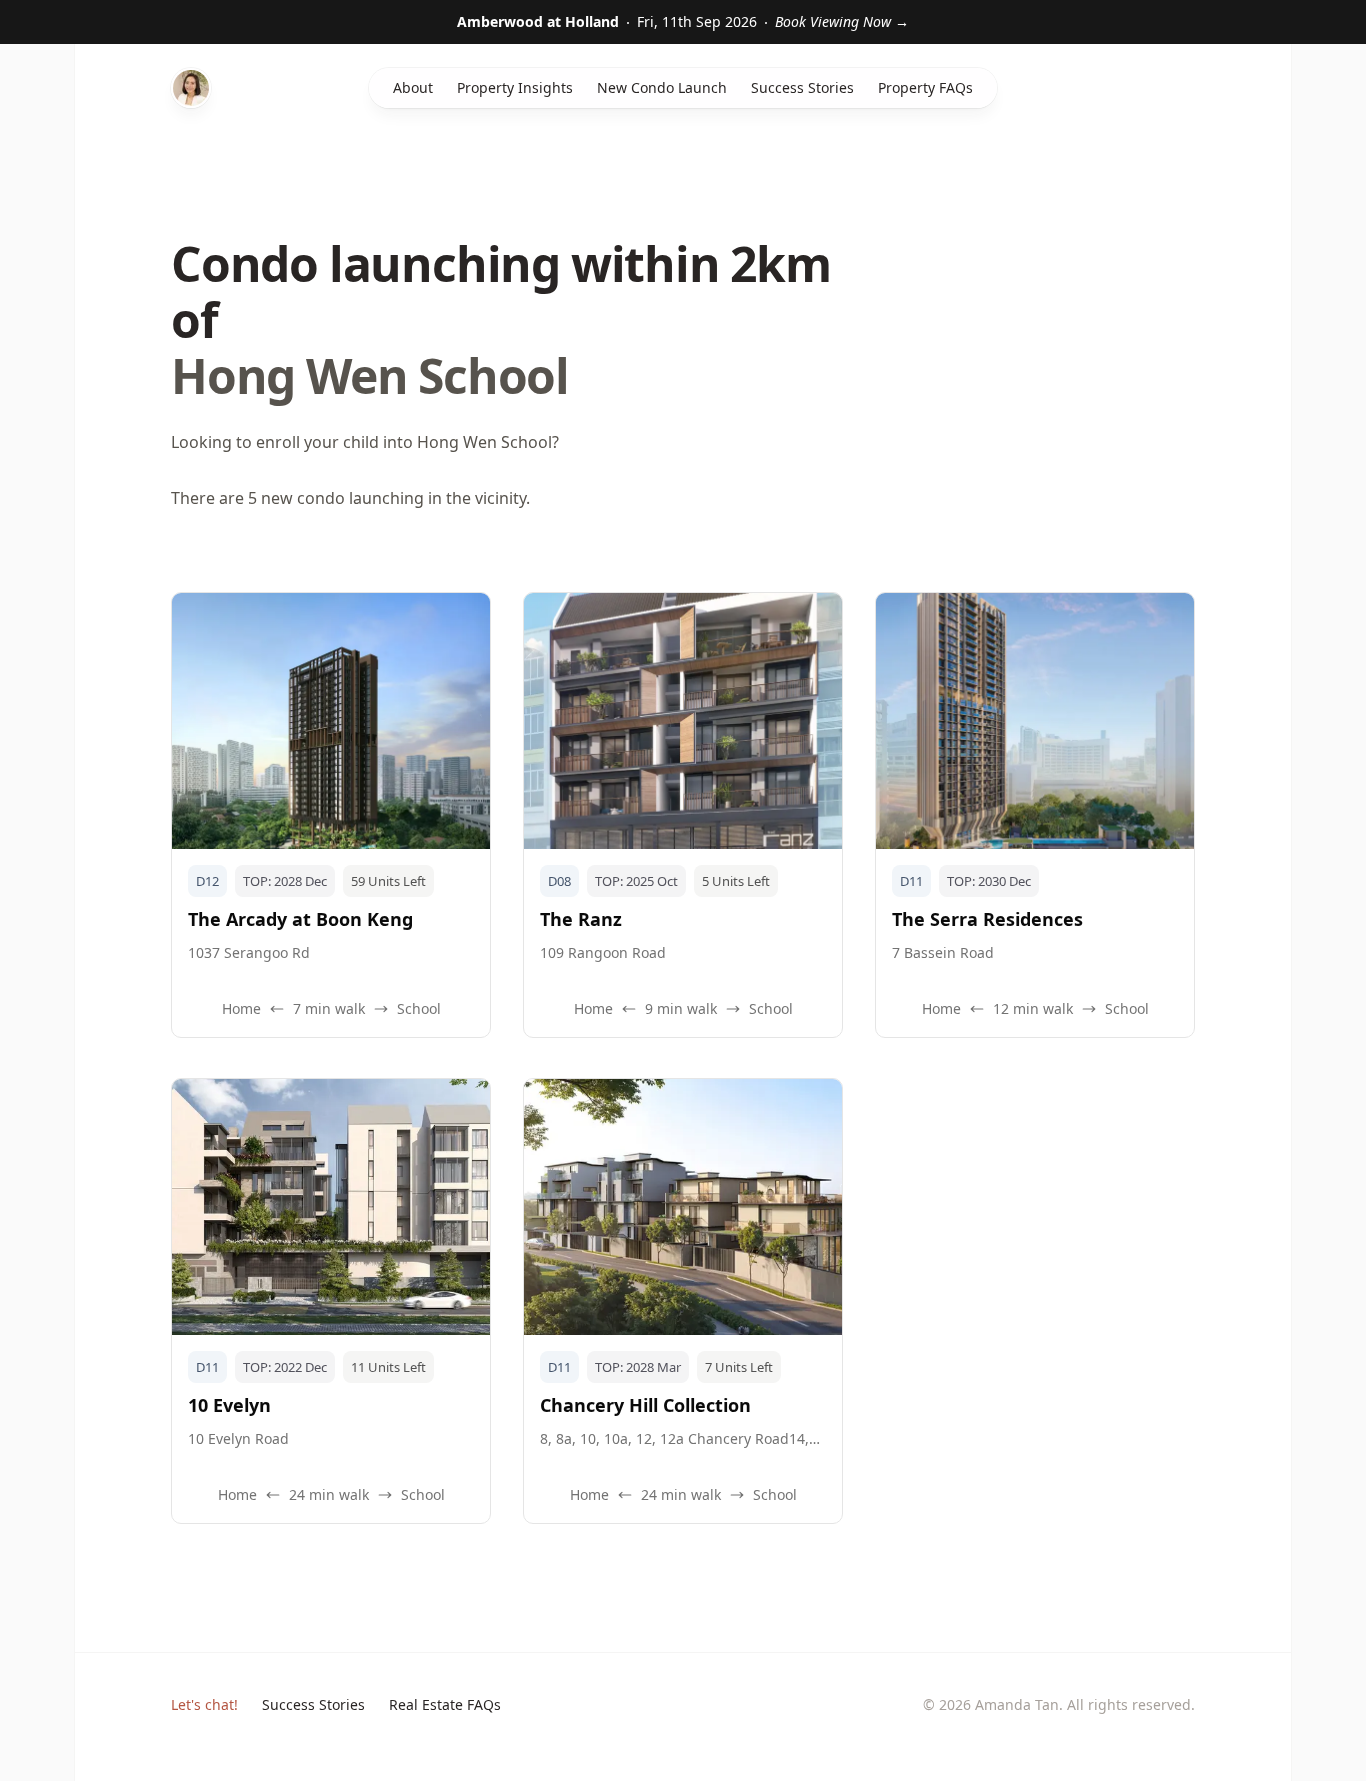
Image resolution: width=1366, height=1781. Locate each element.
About (413, 87)
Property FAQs (925, 87)
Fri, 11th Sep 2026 (683, 21)
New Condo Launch (662, 87)
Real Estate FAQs (445, 1704)
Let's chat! (204, 1704)
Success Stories (802, 87)
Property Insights (515, 87)
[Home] (191, 88)
